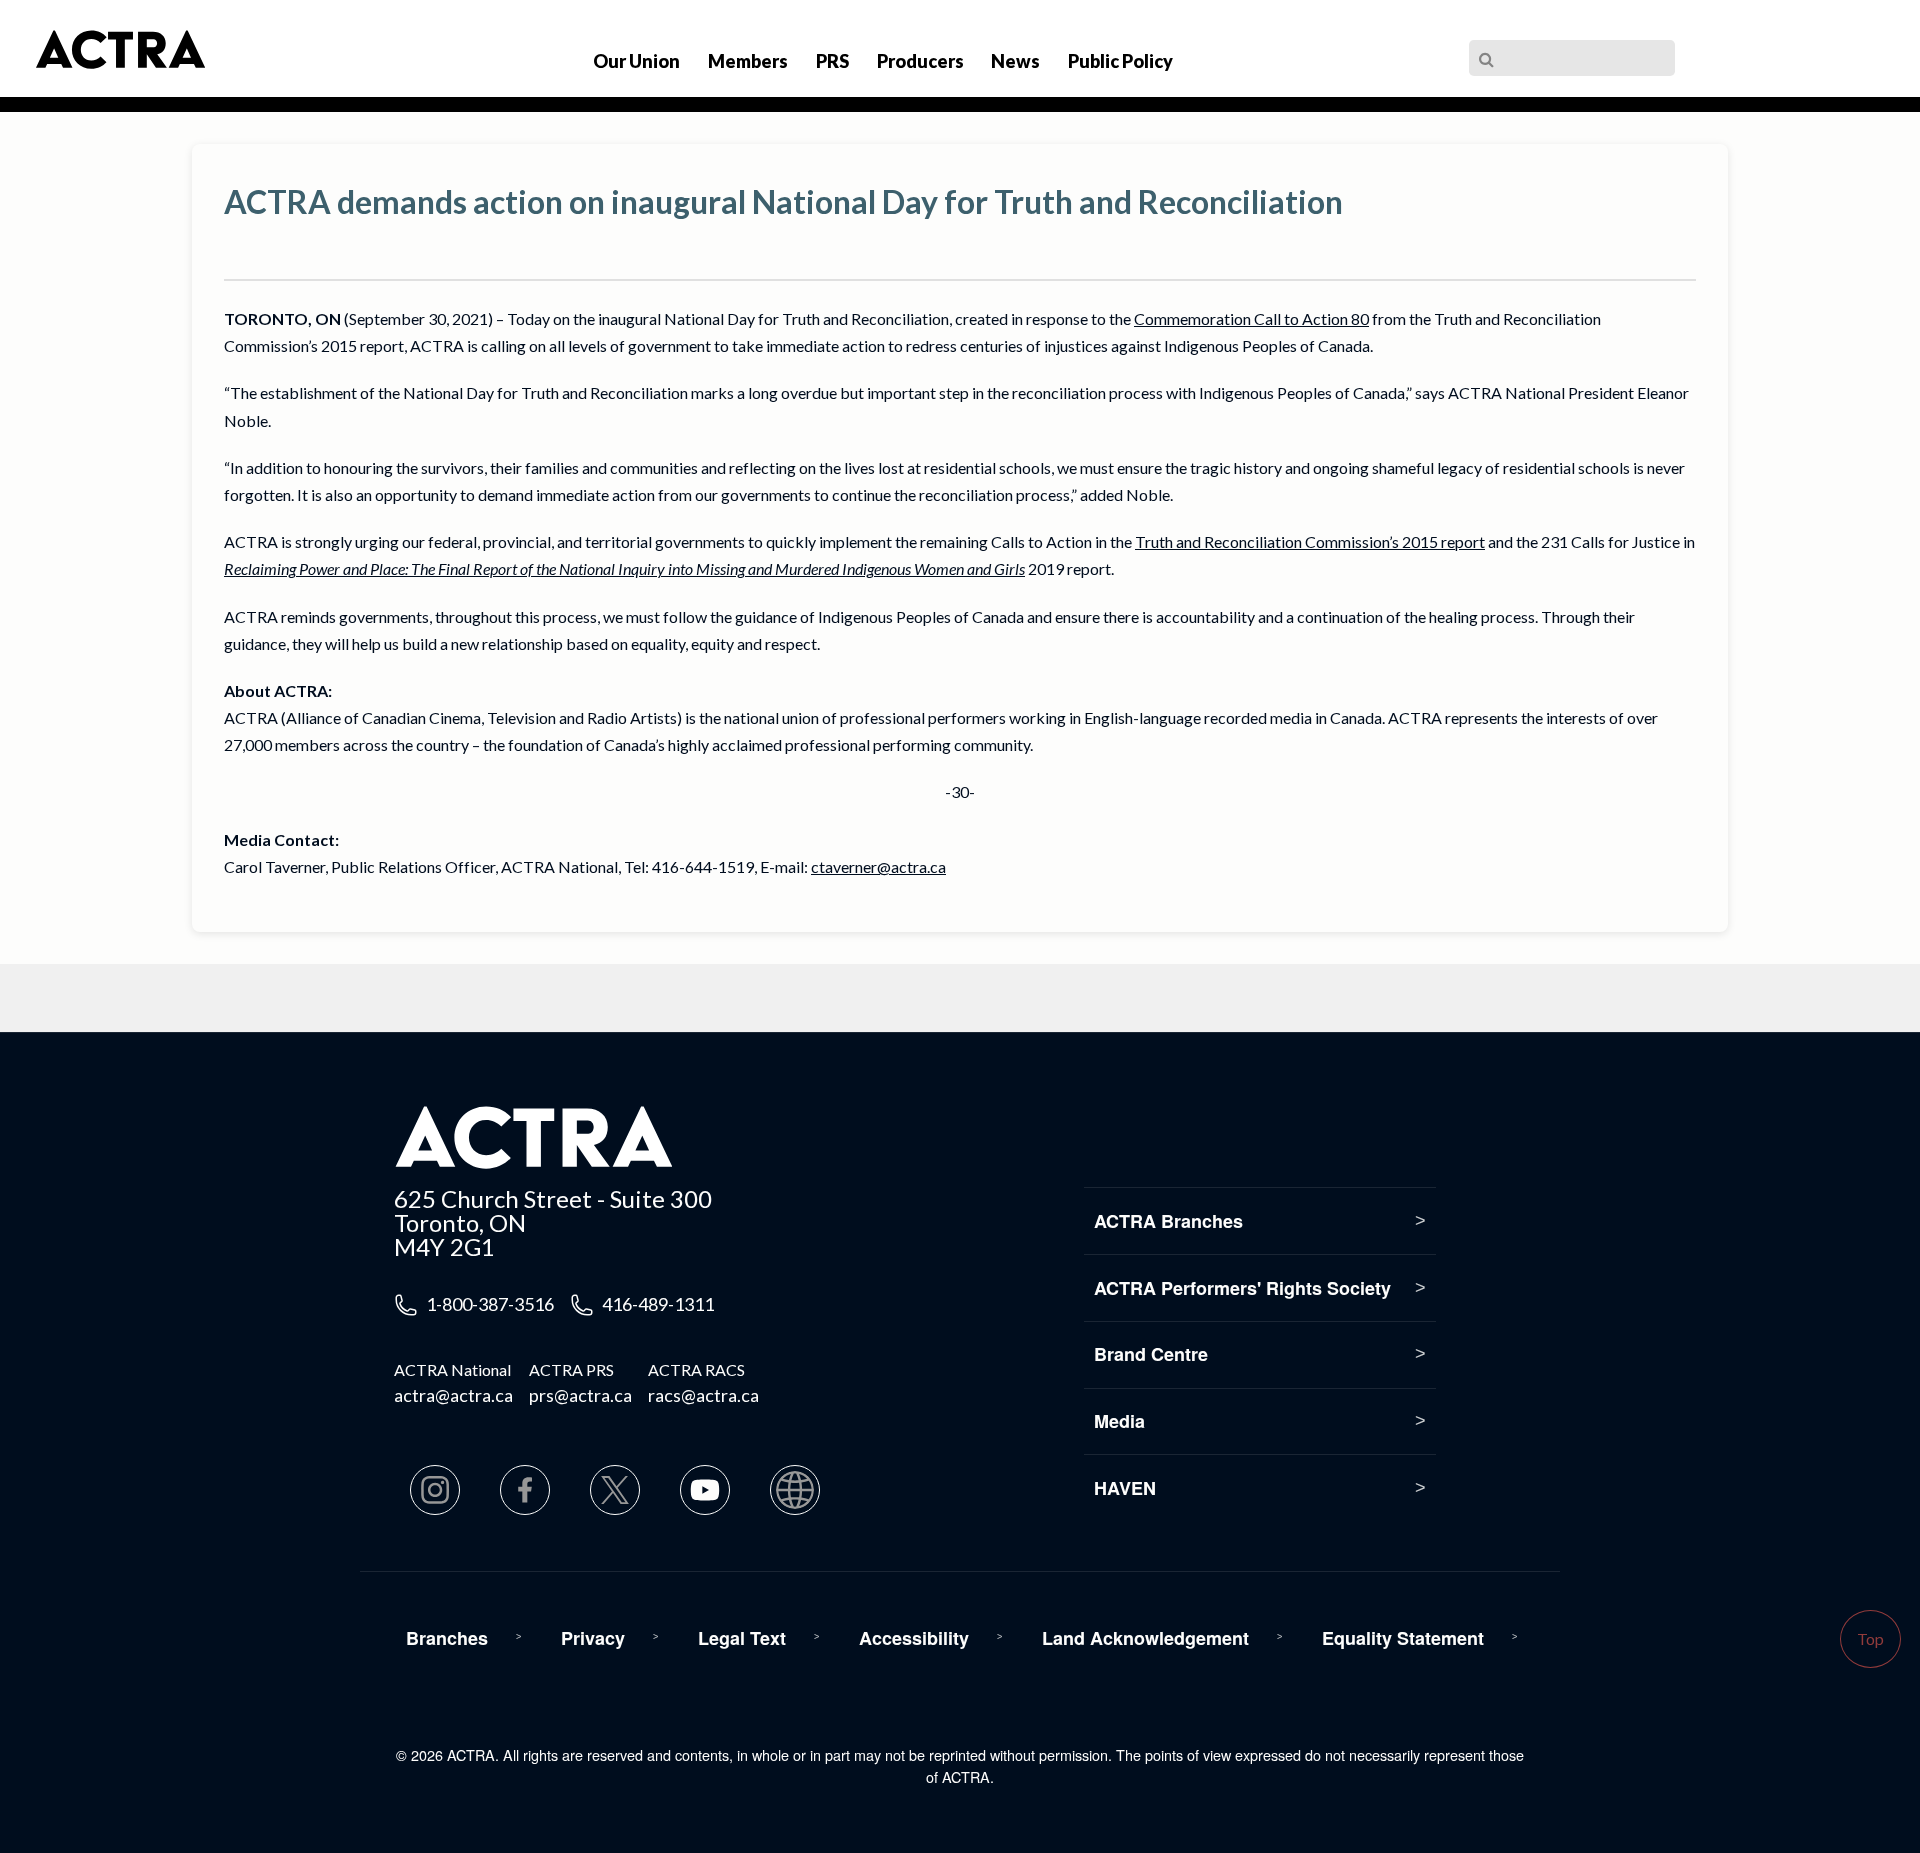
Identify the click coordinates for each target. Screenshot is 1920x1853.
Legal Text (742, 1638)
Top (1870, 1638)
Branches (447, 1638)
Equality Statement (1403, 1638)
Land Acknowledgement (1145, 1638)
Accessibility (914, 1638)
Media (1119, 1421)
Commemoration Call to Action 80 (1251, 318)
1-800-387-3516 (490, 1304)
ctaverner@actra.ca (878, 866)
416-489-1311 (658, 1304)
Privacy (593, 1638)
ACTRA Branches (1168, 1221)
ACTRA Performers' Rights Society (1242, 1288)
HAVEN (1125, 1488)
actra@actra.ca (453, 1395)
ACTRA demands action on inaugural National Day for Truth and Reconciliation (783, 201)
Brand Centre (1151, 1354)
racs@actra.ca (703, 1395)
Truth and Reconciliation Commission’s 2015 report (1310, 541)
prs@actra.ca (580, 1395)
